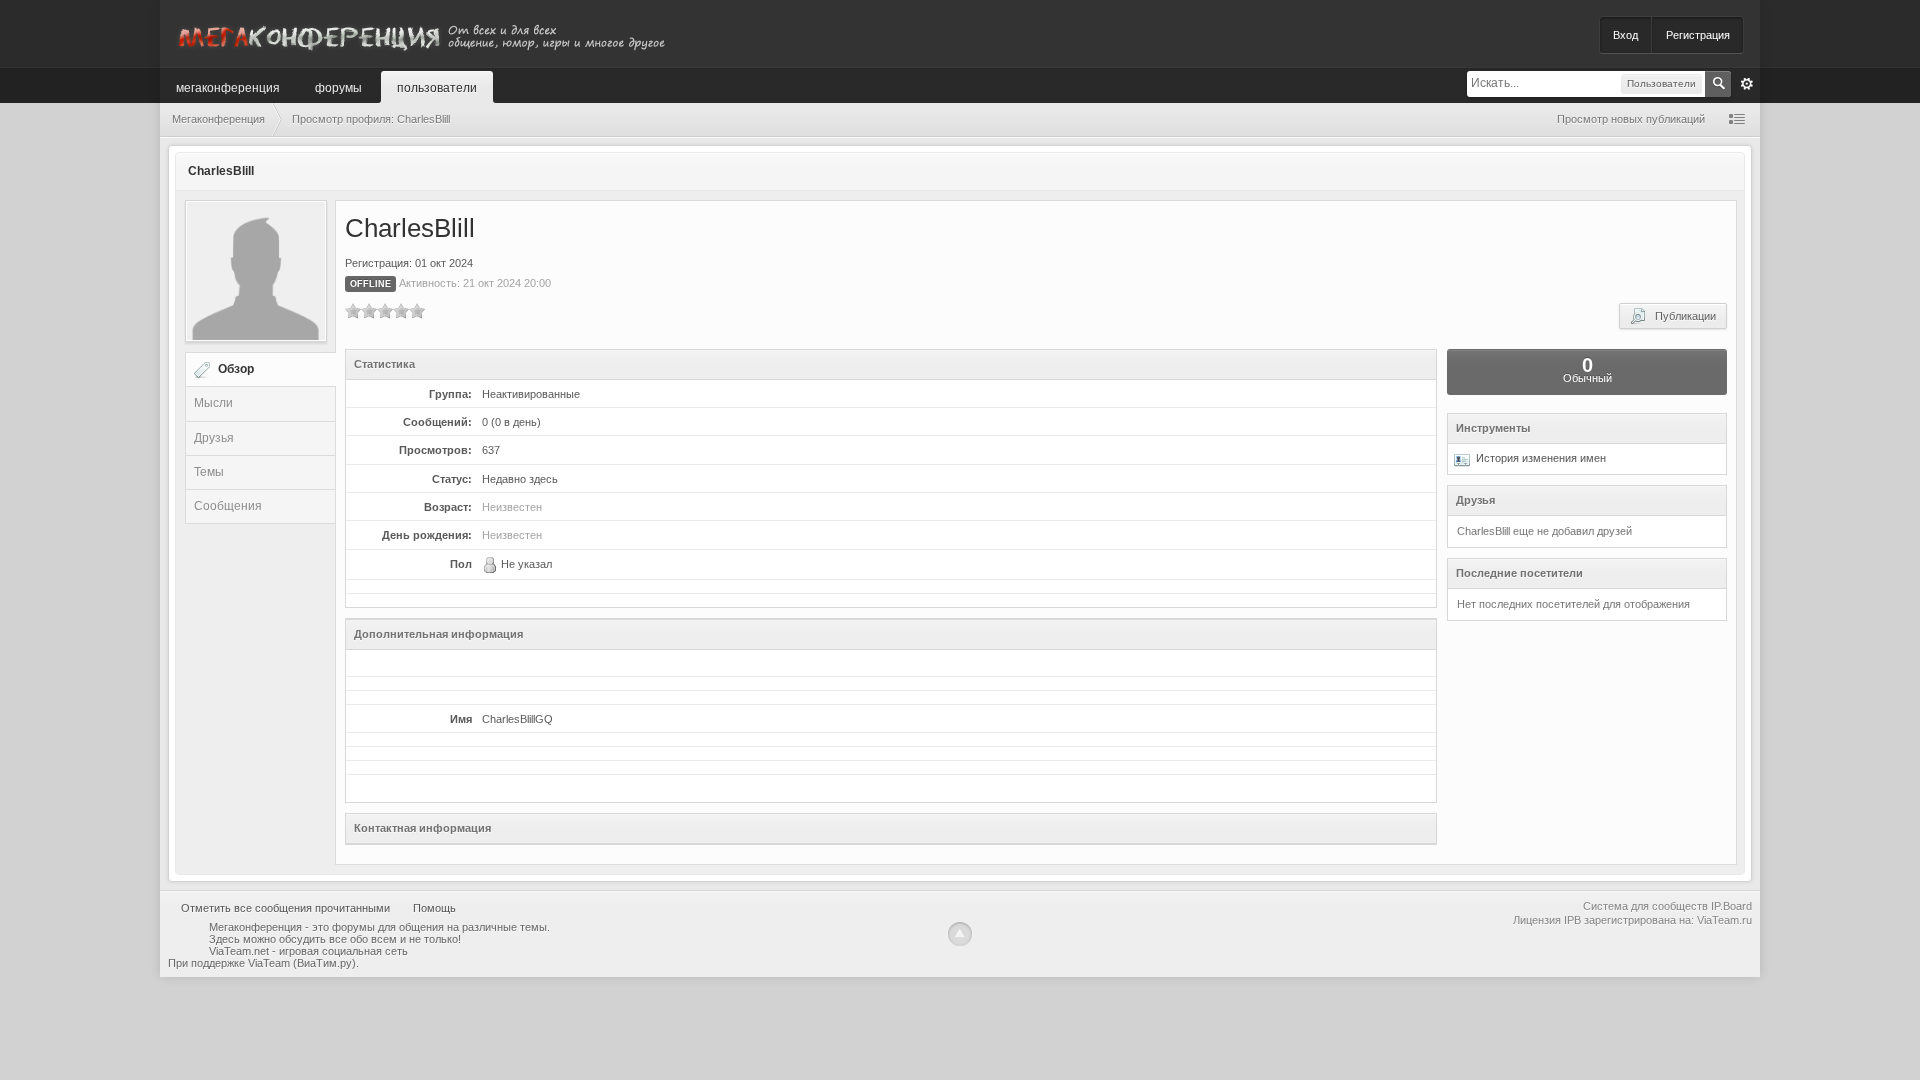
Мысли (213, 403)
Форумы (338, 86)
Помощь (434, 908)
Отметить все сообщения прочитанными (285, 908)
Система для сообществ (1645, 906)
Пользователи (437, 86)
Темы (209, 472)
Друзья (214, 438)
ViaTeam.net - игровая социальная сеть (308, 951)
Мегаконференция (228, 86)
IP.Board (1731, 906)
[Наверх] (960, 934)
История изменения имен (1538, 458)
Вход (1625, 35)
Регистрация (1698, 35)
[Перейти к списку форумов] (420, 33)
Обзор (236, 369)
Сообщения (228, 506)
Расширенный (1747, 84)
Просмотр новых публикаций (1631, 119)
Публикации (1681, 316)
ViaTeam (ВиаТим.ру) (302, 963)
